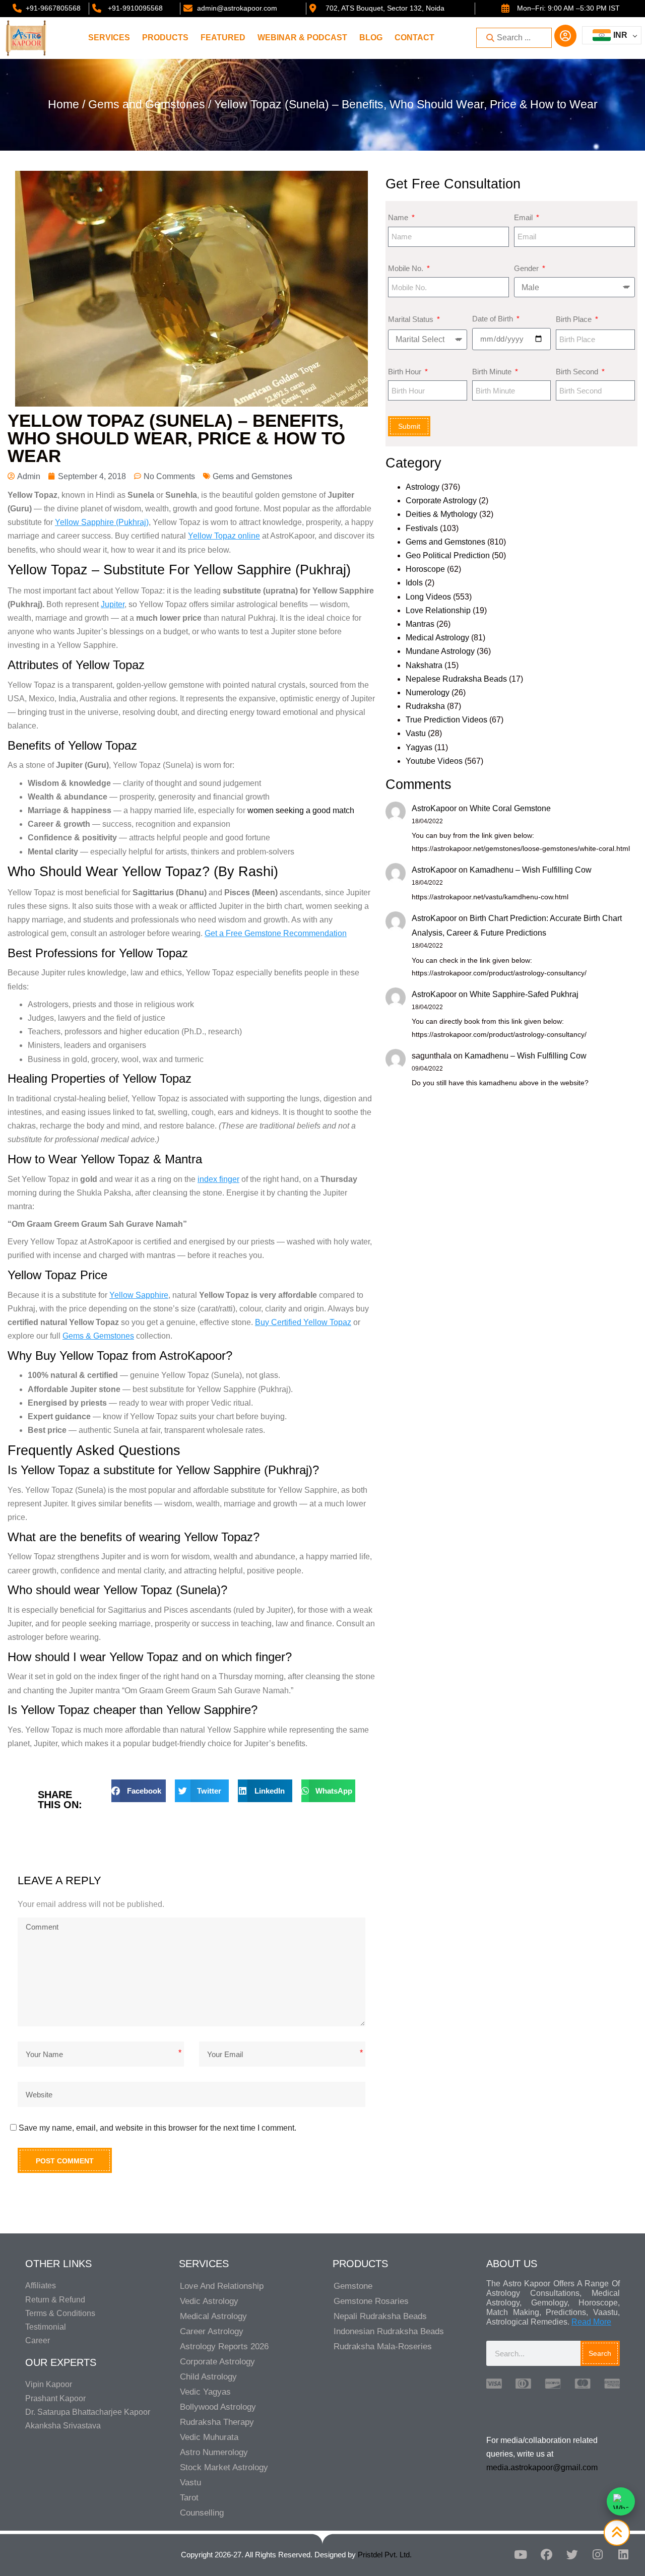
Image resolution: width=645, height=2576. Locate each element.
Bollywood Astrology (218, 2407)
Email (524, 217)
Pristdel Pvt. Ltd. (385, 2555)
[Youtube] (521, 2554)
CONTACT (414, 38)
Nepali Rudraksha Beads (380, 2316)
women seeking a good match (301, 810)
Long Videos (428, 597)
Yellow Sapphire (139, 1295)
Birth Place (575, 319)
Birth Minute (493, 372)
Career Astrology (212, 2331)
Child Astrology (208, 2377)
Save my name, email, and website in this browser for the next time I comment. (157, 2128)
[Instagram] (598, 2554)
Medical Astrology (437, 638)
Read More (591, 2322)
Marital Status (412, 319)
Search (600, 2353)
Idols (414, 583)
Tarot (189, 2498)
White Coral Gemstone (510, 808)
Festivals (422, 528)
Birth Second (578, 372)
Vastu (416, 733)
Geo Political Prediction (448, 555)
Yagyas (419, 747)
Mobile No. (407, 268)
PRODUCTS (165, 38)
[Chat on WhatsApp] (621, 2501)
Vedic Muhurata (209, 2437)
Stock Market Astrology (224, 2467)
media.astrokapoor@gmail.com (542, 2467)
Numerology (428, 692)
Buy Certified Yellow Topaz (303, 1322)
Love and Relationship (222, 2286)
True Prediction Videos (446, 720)
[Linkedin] (623, 2554)
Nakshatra (424, 665)
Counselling (202, 2513)
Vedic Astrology (209, 2301)
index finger (218, 1179)
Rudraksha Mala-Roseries (383, 2347)
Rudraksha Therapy (217, 2422)
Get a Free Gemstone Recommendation (276, 933)
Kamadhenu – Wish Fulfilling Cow (531, 870)
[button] (138, 1791)
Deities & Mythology (441, 514)
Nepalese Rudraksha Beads (456, 679)
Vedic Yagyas (205, 2392)
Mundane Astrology (440, 651)
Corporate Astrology (441, 501)
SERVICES (109, 38)
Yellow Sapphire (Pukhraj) (102, 522)
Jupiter (113, 604)
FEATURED (223, 38)
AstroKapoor (434, 808)
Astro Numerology (214, 2452)
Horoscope (425, 569)
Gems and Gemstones (147, 104)
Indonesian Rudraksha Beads (389, 2331)
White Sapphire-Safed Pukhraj (524, 994)
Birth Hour (406, 372)
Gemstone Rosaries (371, 2301)
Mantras (420, 624)
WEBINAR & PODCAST (302, 38)
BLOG (371, 38)
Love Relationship (438, 610)
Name (399, 217)
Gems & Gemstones (98, 1336)
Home (63, 104)
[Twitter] (572, 2554)
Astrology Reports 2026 (224, 2347)
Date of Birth (494, 319)
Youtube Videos (434, 761)
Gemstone (353, 2286)
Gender (527, 268)
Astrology (423, 487)
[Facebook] (546, 2554)
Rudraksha (425, 706)
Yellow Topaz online (224, 536)
